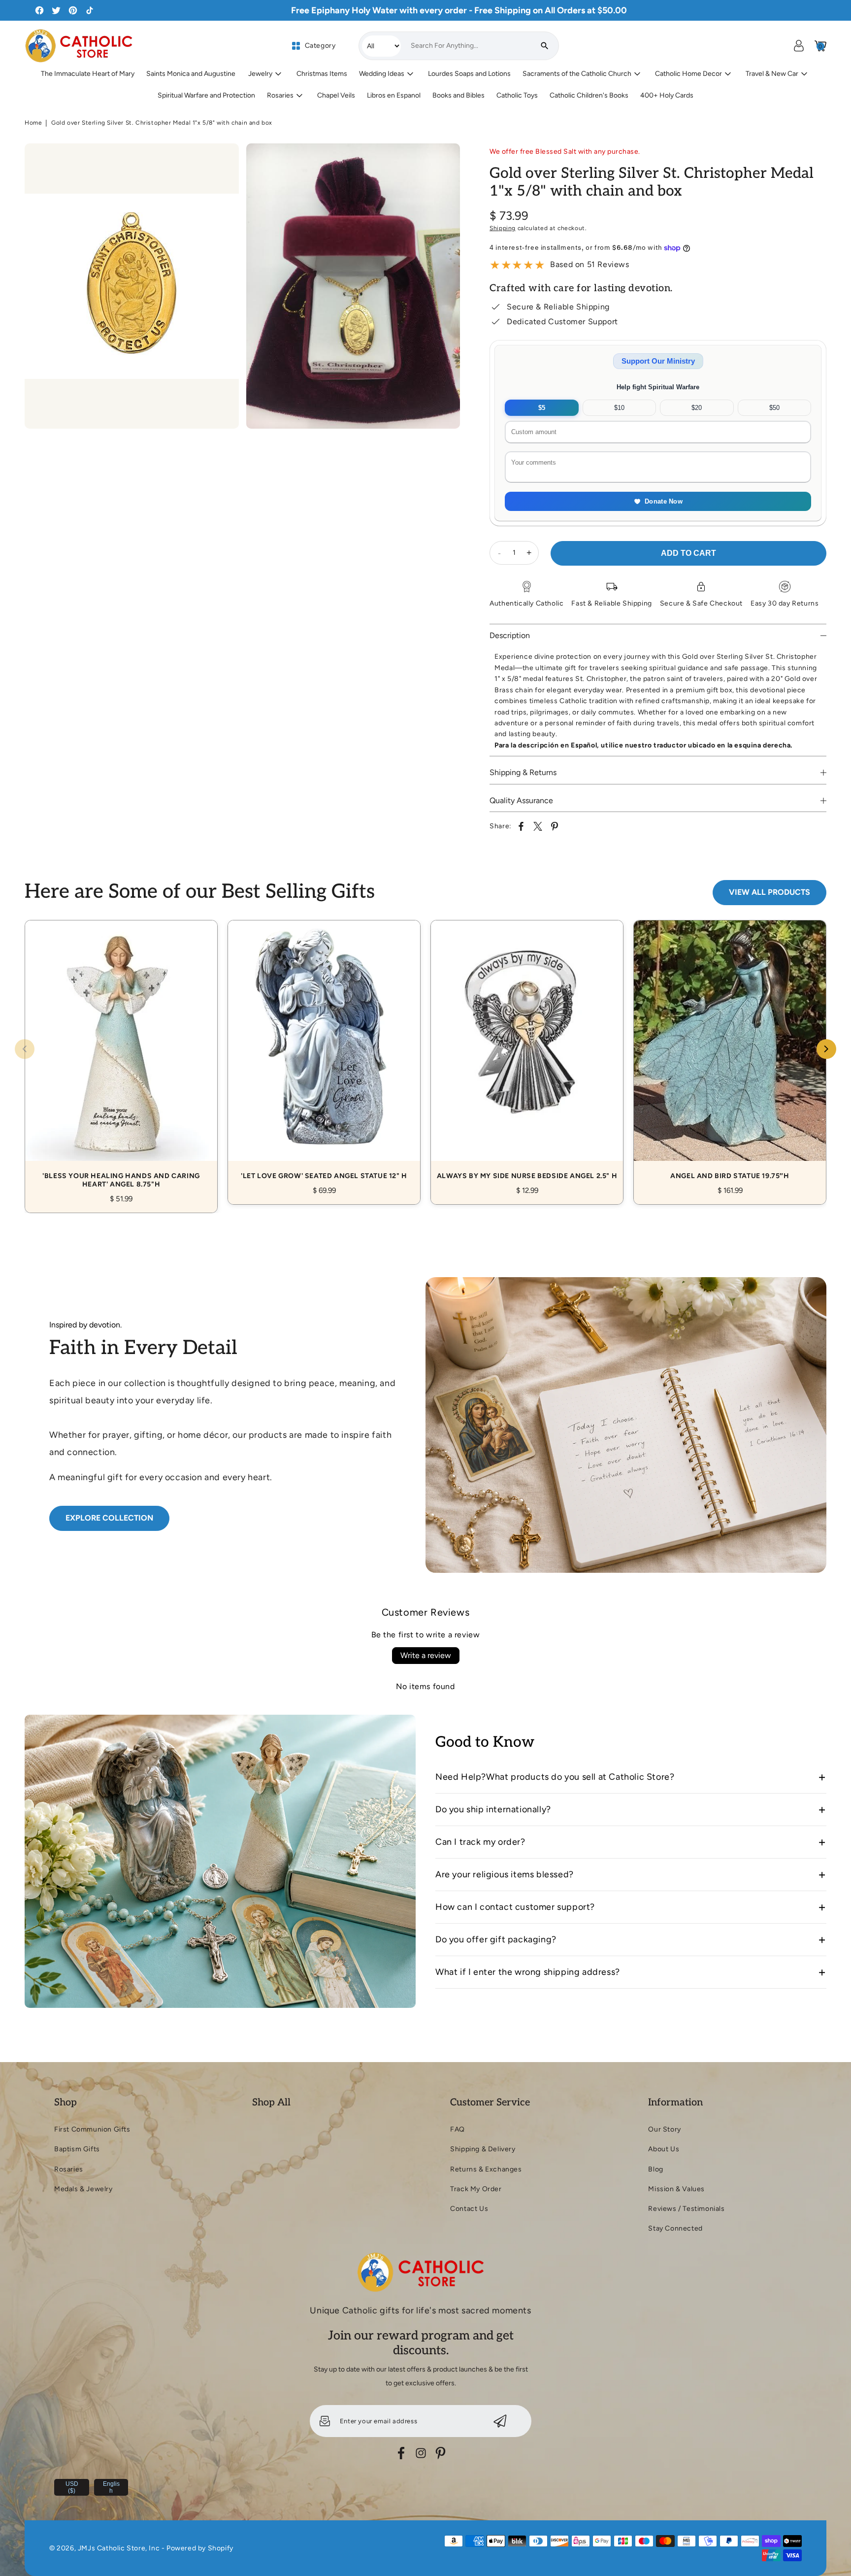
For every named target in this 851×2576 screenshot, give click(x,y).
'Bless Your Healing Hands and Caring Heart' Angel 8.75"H (121, 1055)
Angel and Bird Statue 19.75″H (730, 1051)
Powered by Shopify (200, 2548)
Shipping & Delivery (483, 2149)
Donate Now (664, 501)
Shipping (503, 228)
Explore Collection (109, 1518)
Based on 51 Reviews (589, 264)
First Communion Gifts (92, 2129)
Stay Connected (675, 2228)
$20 (697, 408)
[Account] (799, 46)
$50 (774, 408)
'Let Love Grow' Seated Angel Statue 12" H (324, 1051)
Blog (655, 2169)
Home (33, 123)
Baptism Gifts (77, 2149)
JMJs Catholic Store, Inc (119, 2548)
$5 (542, 408)
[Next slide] (826, 1049)
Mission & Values (676, 2189)
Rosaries (69, 2169)
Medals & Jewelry (83, 2189)
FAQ (458, 2129)
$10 (619, 408)
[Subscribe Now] (500, 2421)
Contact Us (469, 2209)
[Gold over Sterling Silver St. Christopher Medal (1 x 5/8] (132, 286)
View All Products (769, 892)
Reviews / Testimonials (686, 2209)
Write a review (426, 1655)
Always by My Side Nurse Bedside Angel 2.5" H (527, 1051)
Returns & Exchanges (486, 2169)
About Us (664, 2149)
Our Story (664, 2129)
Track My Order (476, 2189)
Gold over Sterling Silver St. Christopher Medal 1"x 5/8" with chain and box (162, 123)
